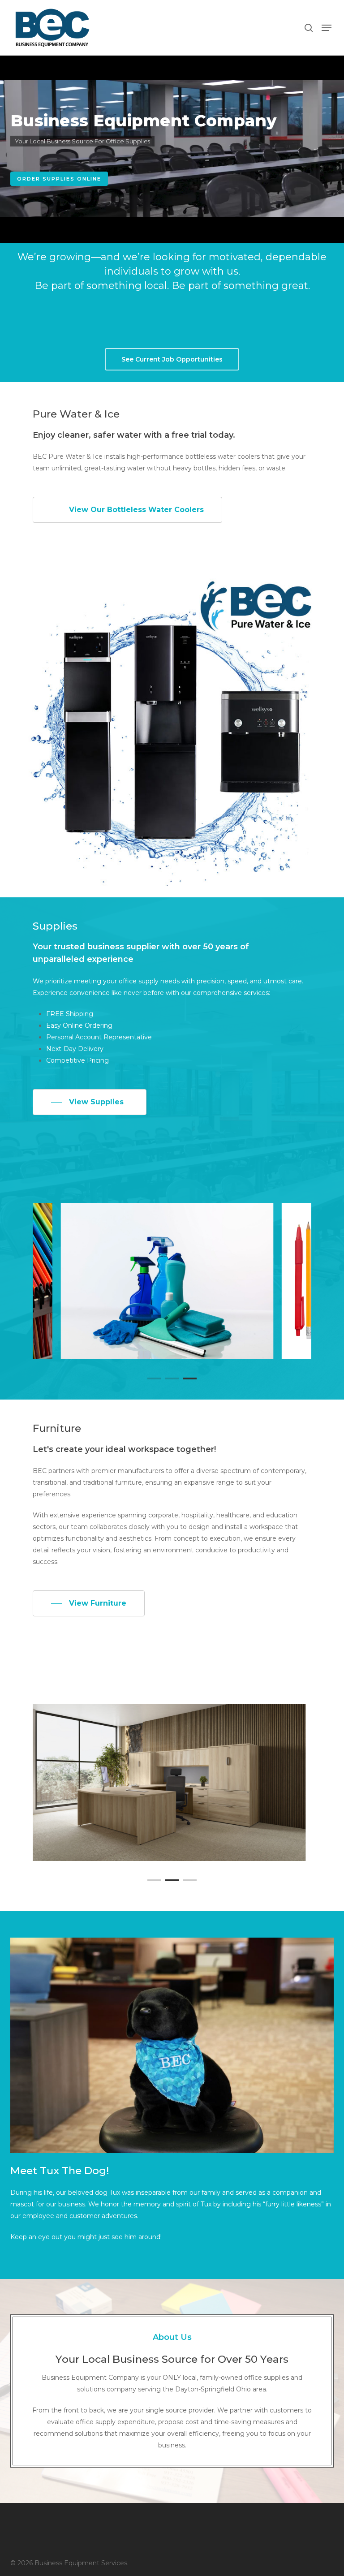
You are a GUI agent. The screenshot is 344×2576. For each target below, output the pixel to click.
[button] (327, 28)
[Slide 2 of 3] (172, 1281)
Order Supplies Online (59, 179)
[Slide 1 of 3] (172, 1783)
